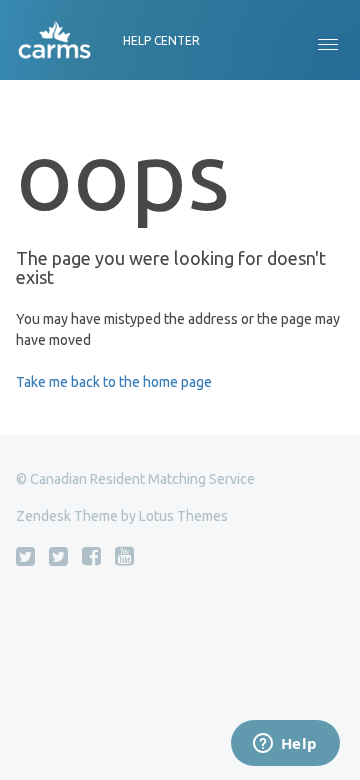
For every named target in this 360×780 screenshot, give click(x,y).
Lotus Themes (183, 516)
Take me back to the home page (114, 382)
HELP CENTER (161, 40)
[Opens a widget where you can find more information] (285, 745)
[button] (328, 40)
